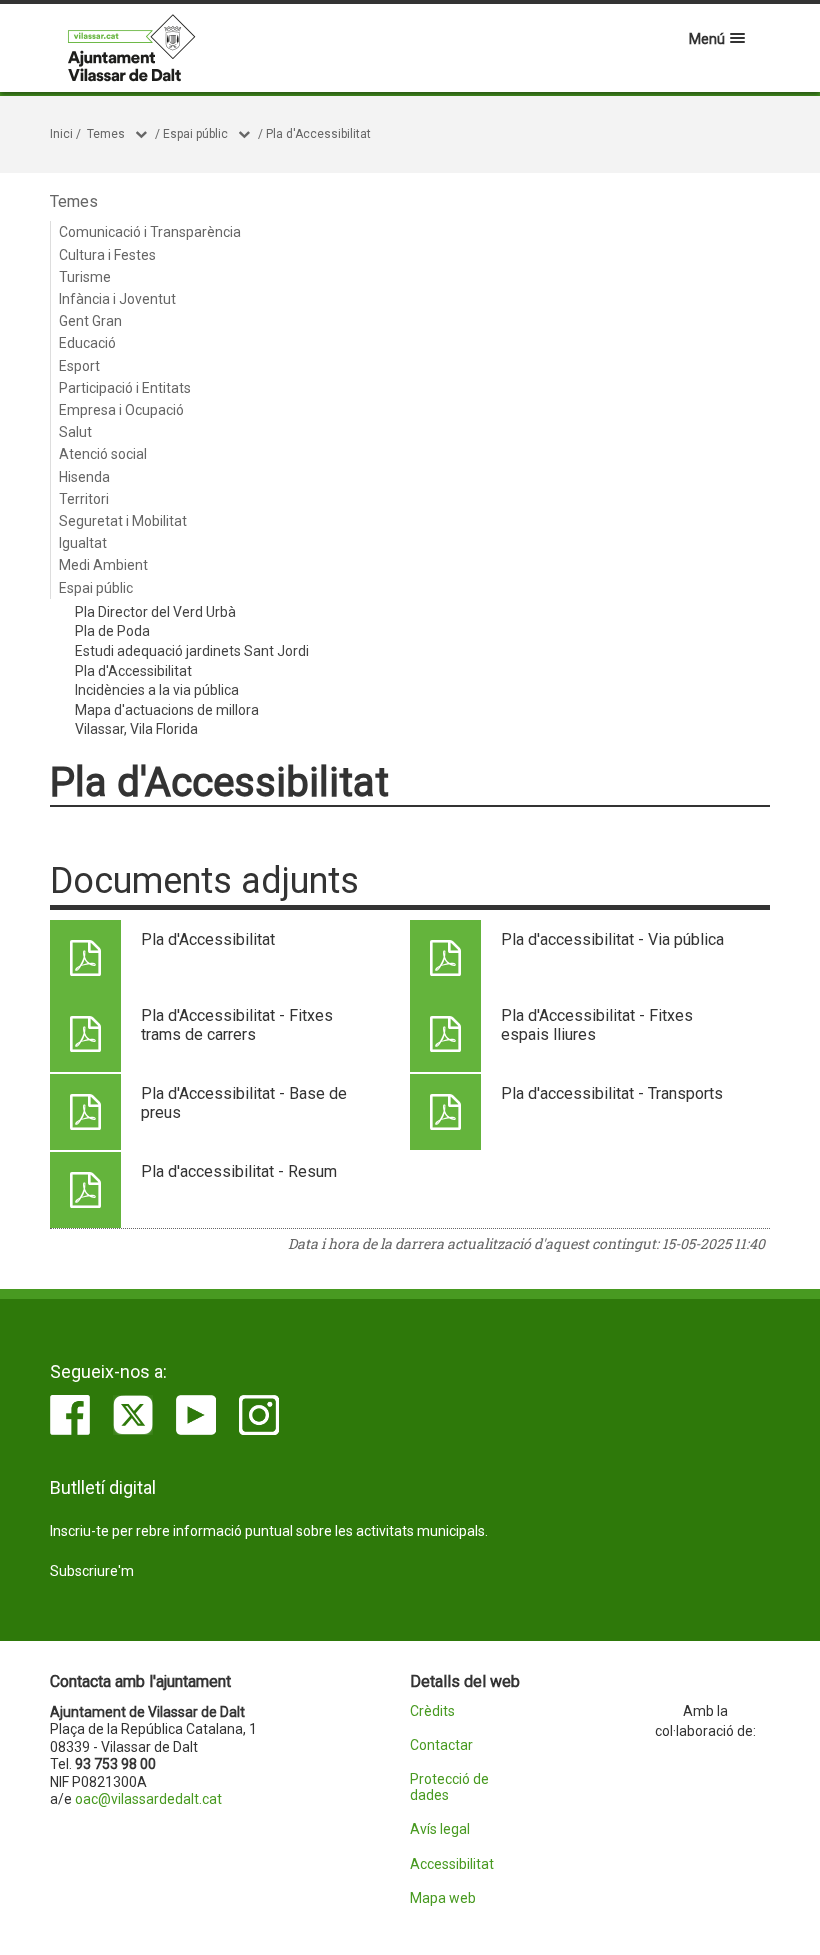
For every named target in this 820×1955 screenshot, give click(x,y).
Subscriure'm (92, 1571)
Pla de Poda (112, 631)
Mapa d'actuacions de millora (167, 710)
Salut (75, 432)
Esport (79, 366)
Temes (106, 134)
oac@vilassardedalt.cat (148, 1799)
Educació (87, 343)
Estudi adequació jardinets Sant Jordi (192, 651)
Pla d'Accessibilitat (318, 134)
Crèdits (432, 1711)
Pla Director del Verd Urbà (155, 612)
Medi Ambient (103, 565)
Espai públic (195, 134)
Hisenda (84, 477)
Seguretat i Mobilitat (123, 521)
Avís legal (440, 1829)
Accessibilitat (452, 1864)
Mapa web (443, 1898)
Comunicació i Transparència (150, 232)
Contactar (441, 1745)
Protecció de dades (449, 1787)
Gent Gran (90, 321)
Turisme (85, 277)
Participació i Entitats (125, 388)
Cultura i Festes (107, 255)
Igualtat (83, 543)
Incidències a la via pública (157, 690)
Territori (84, 499)
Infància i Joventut (117, 299)
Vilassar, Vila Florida (136, 729)
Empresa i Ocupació (121, 410)
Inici (61, 134)
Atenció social (103, 454)
